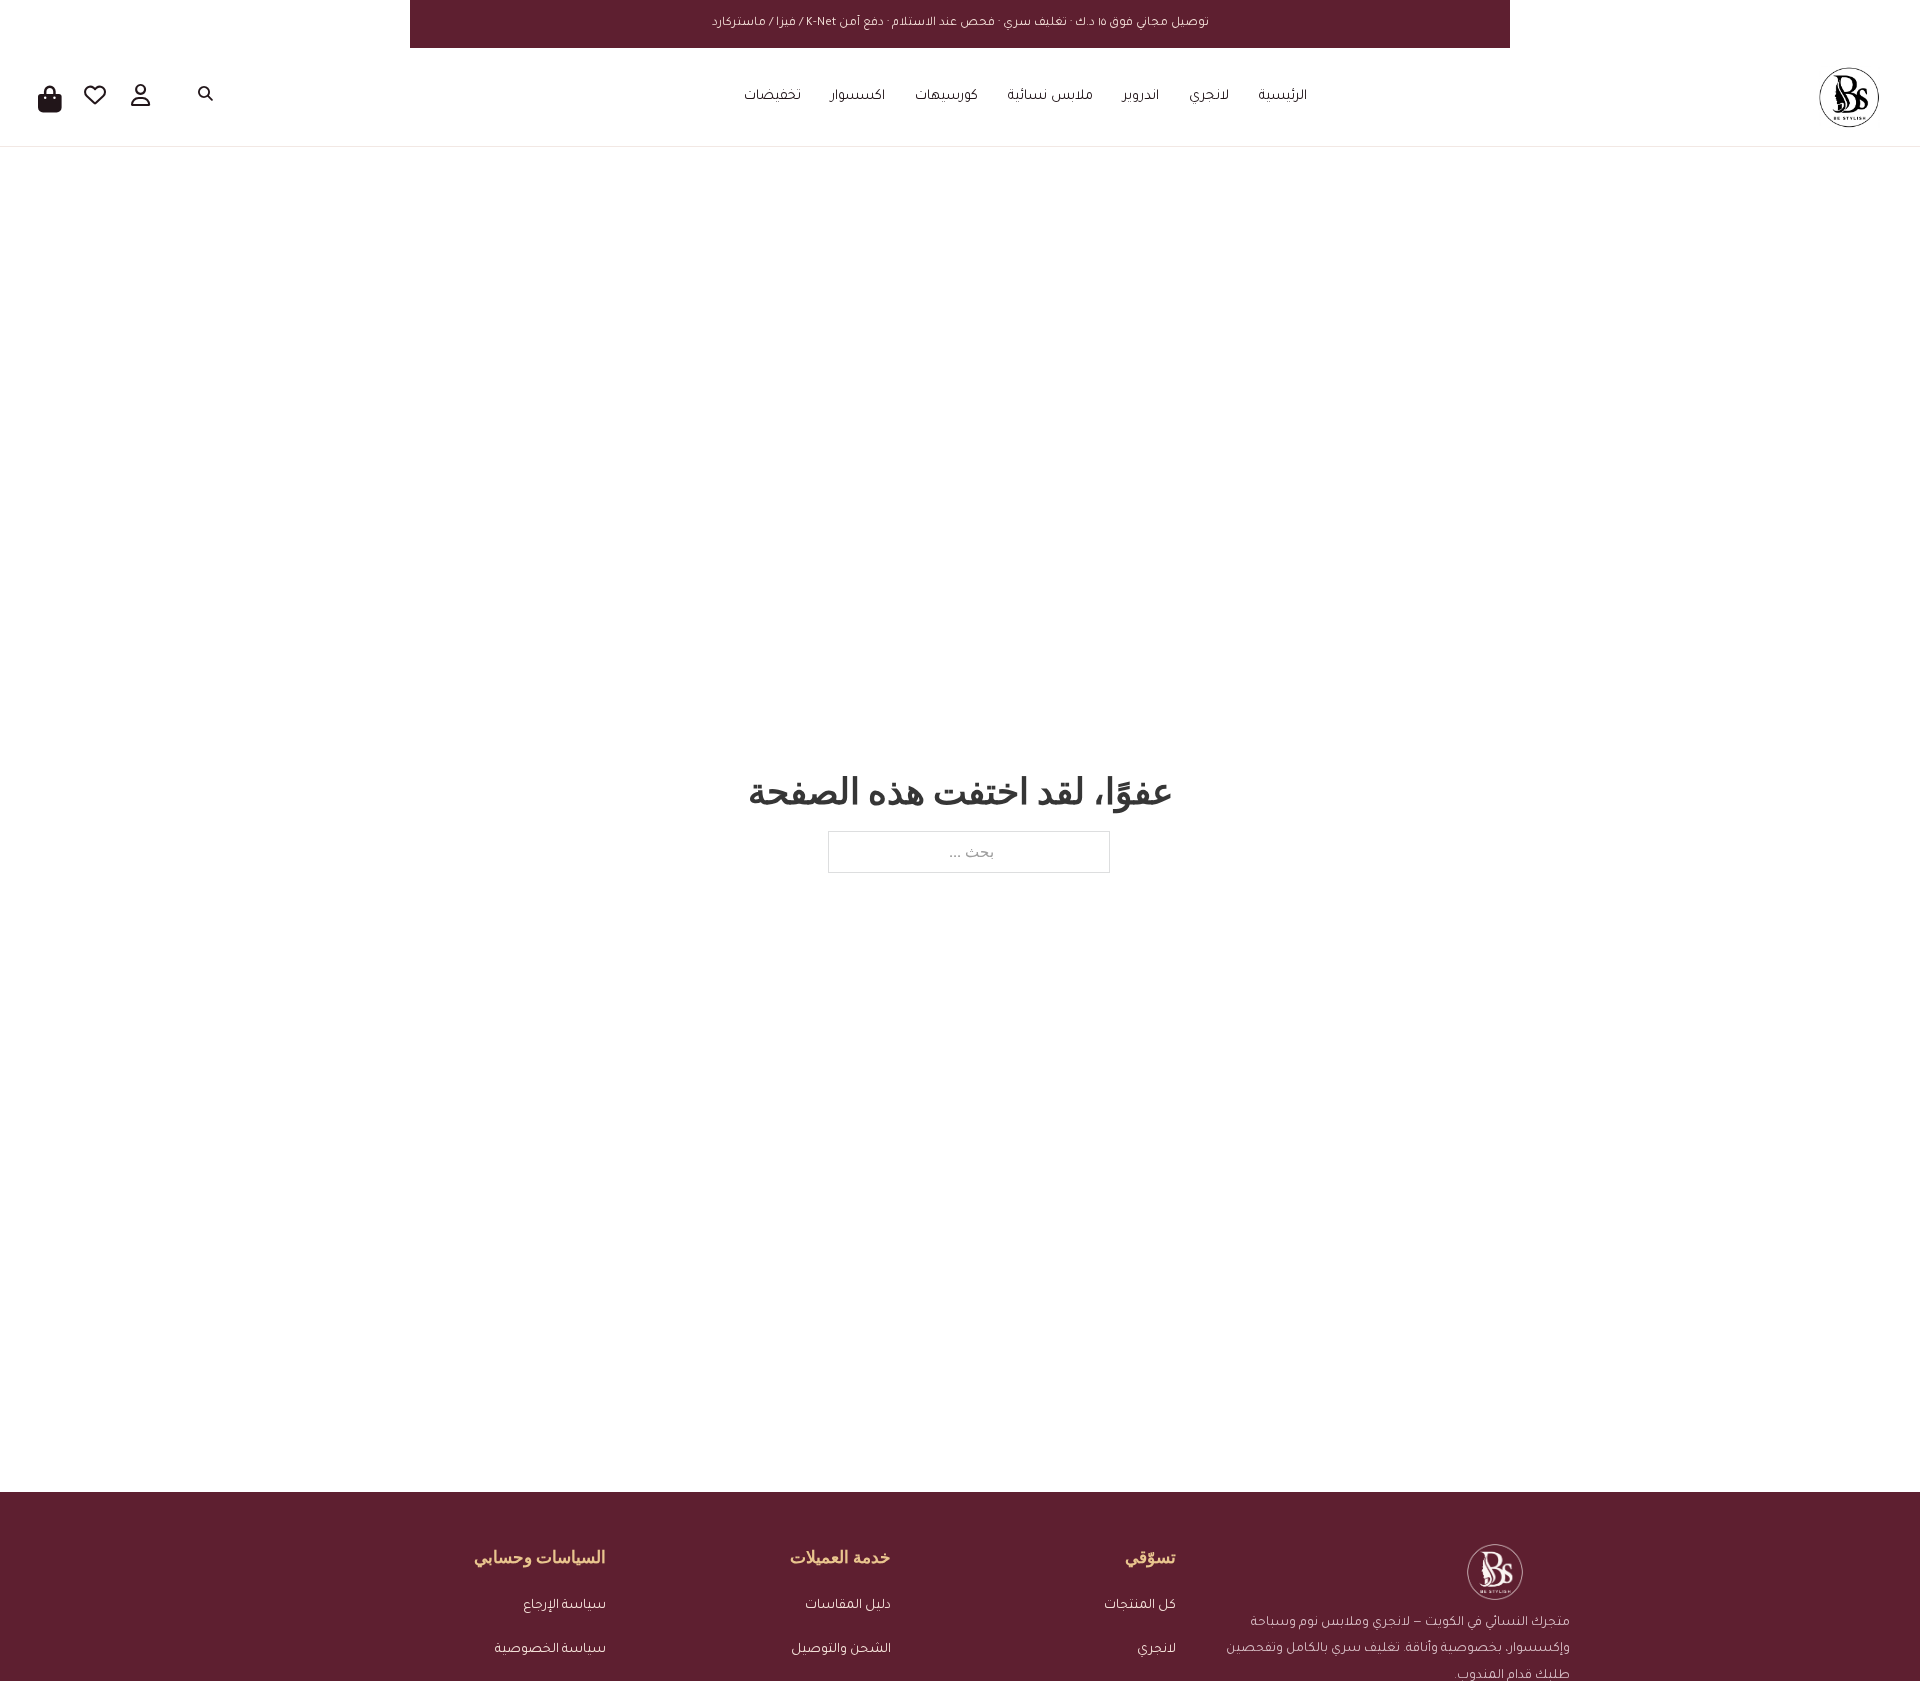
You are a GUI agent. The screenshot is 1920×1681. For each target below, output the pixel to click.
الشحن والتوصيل (841, 1650)
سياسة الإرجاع (564, 1606)
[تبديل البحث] (202, 97)
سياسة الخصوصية (550, 1650)
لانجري (1209, 96)
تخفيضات (772, 96)
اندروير (1141, 96)
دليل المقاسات (848, 1606)
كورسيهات (946, 96)
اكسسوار (858, 96)
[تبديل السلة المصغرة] (51, 97)
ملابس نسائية (1050, 96)
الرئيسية (1283, 96)
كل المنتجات (1140, 1606)
